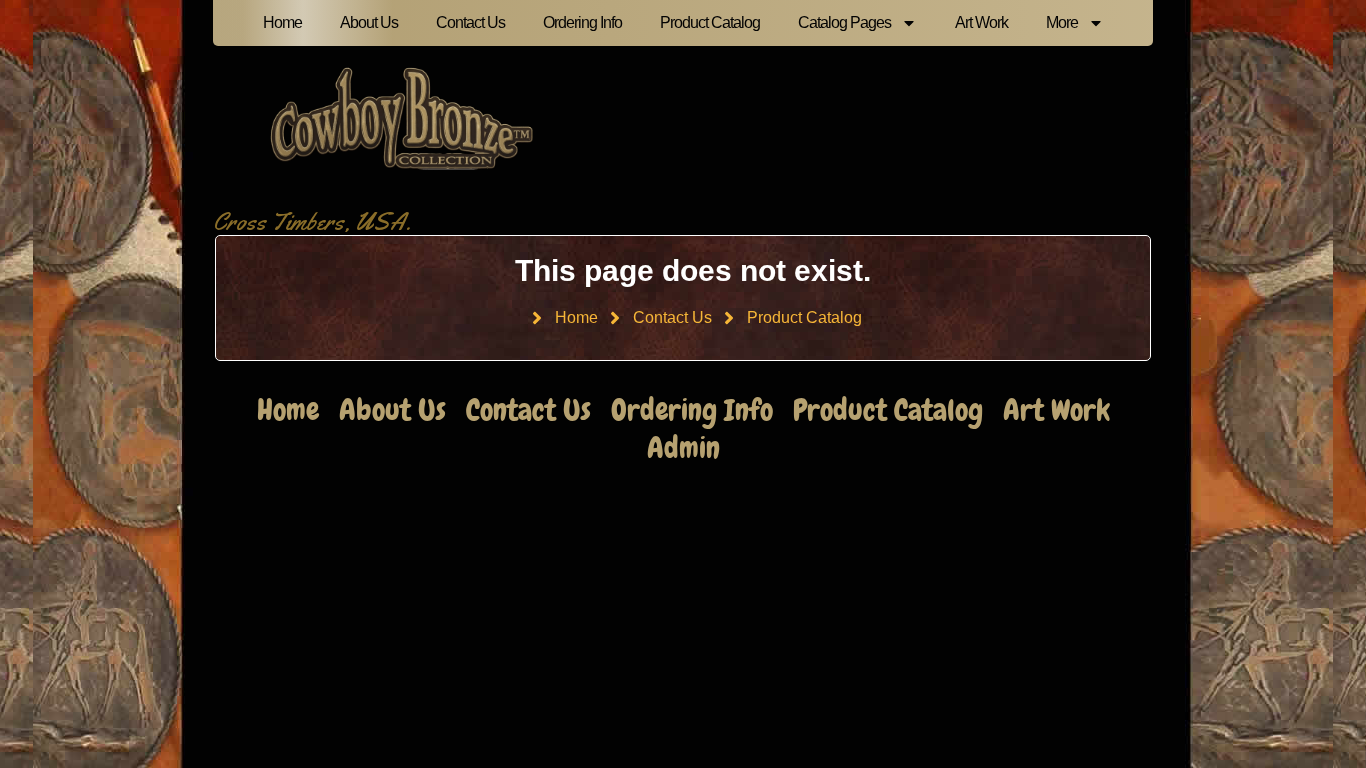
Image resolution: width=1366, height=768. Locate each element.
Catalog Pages (844, 22)
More (1062, 22)
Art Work (981, 22)
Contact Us (470, 22)
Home (282, 22)
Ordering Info (582, 22)
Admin (683, 448)
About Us (369, 22)
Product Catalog (710, 22)
